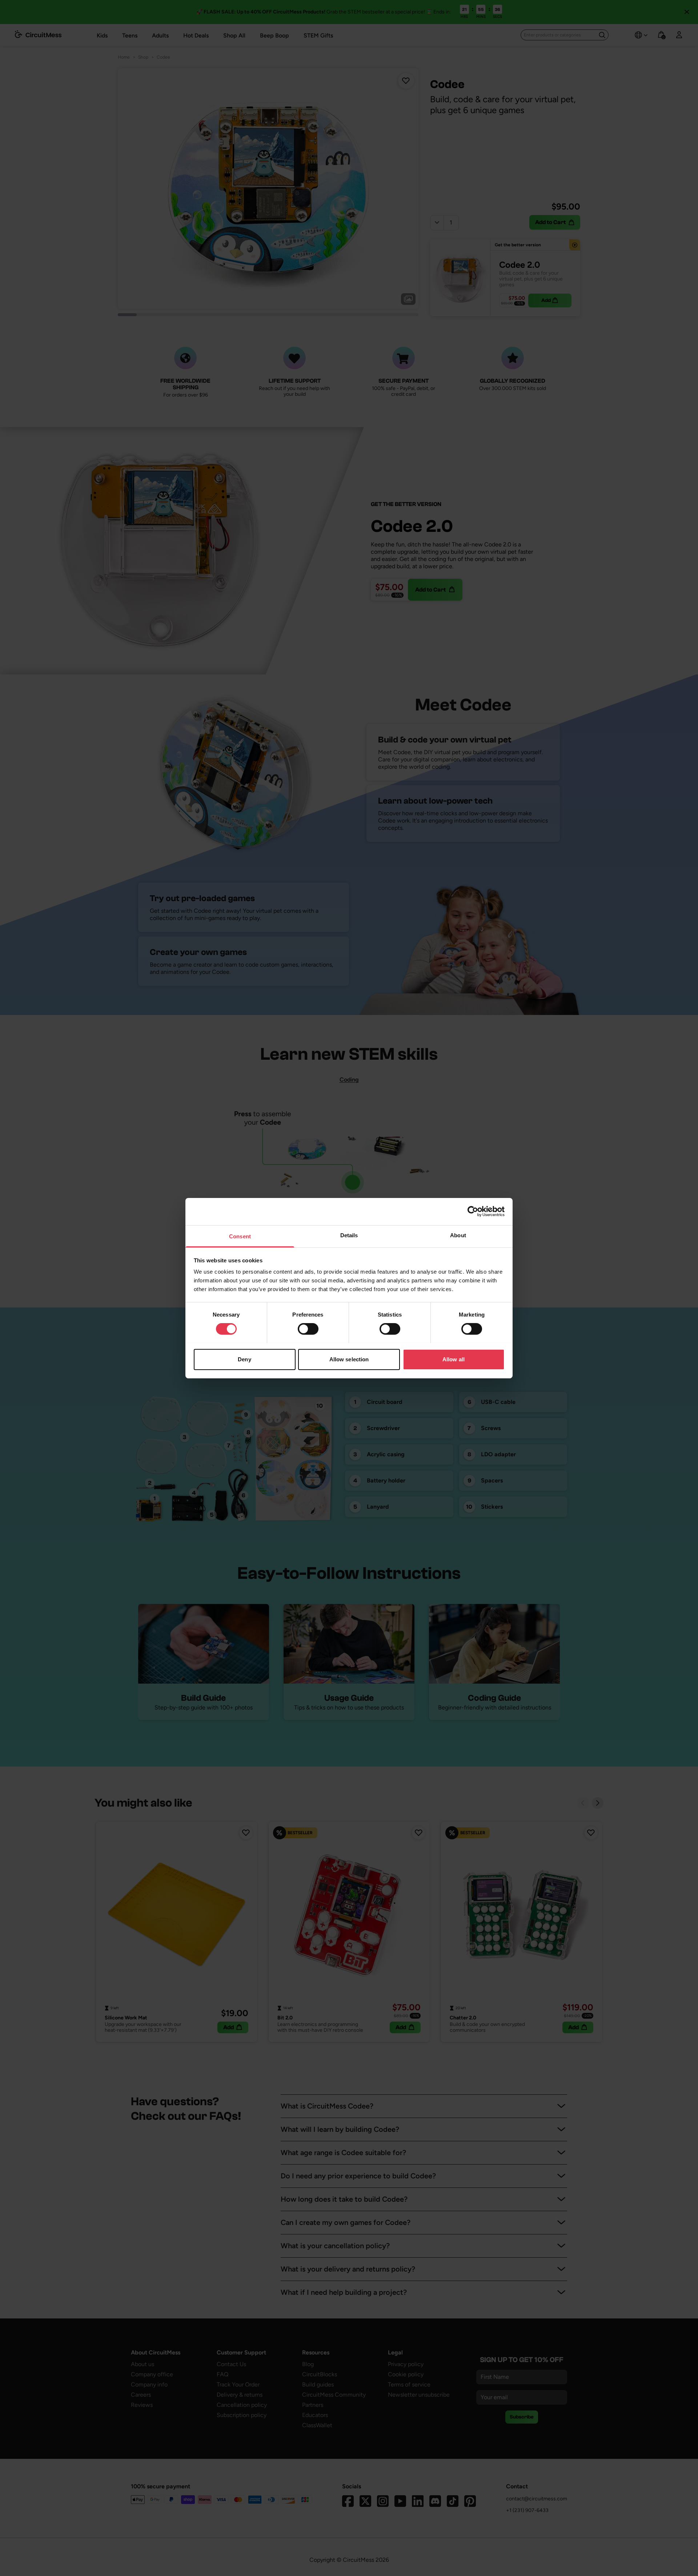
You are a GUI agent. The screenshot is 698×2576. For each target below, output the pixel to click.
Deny (244, 1359)
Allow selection (349, 1359)
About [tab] (458, 1235)
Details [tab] (349, 1235)
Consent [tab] (240, 1236)
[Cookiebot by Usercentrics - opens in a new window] (473, 1211)
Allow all (454, 1359)
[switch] (308, 1329)
